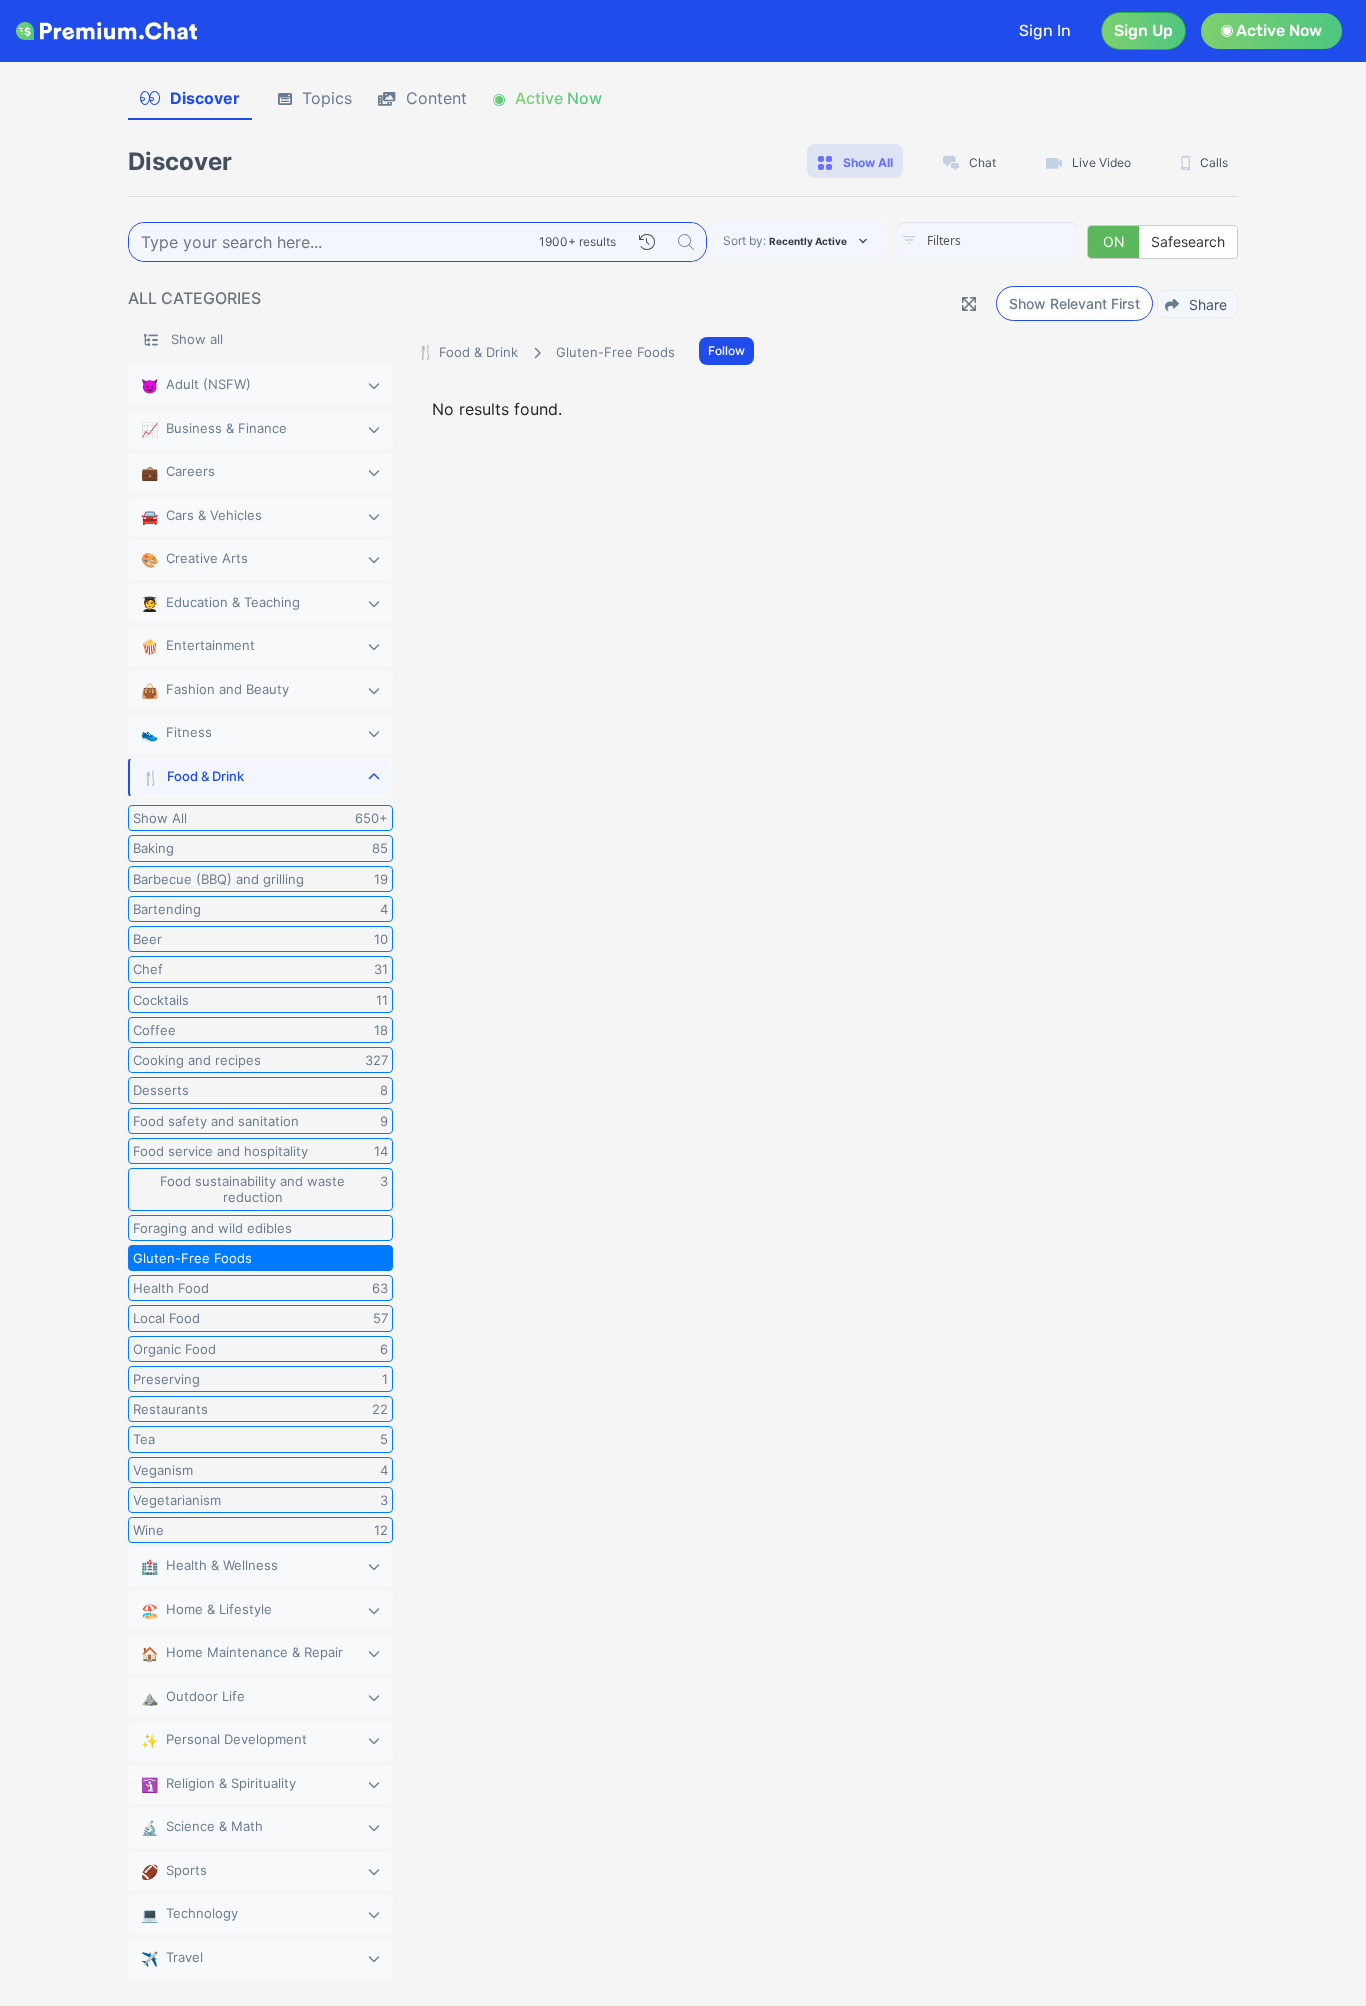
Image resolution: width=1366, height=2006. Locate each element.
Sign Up (1143, 30)
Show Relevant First (1074, 303)
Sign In (1045, 30)
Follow (726, 350)
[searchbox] (1017, 241)
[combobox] (987, 242)
